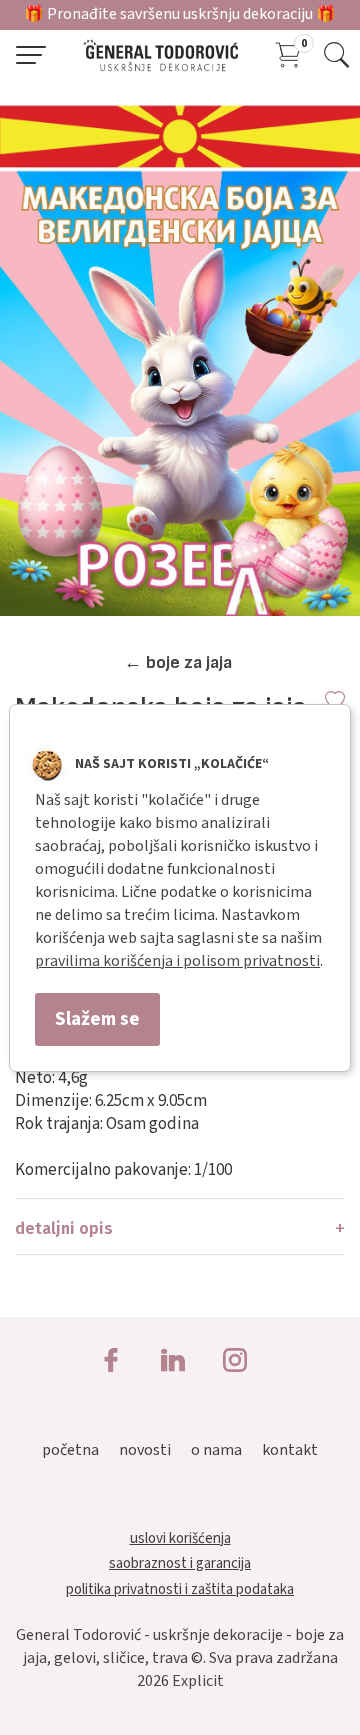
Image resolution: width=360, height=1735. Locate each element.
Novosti (145, 1450)
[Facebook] (111, 1362)
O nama (216, 1450)
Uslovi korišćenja (180, 1538)
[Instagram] (235, 1362)
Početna (70, 1450)
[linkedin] (173, 1362)
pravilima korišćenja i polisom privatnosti (177, 961)
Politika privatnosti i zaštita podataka (180, 1589)
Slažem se (97, 1019)
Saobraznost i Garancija (180, 1563)
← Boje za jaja (178, 662)
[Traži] (336, 55)
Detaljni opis (64, 1228)
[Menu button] (31, 55)
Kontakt (290, 1450)
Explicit (198, 1681)
